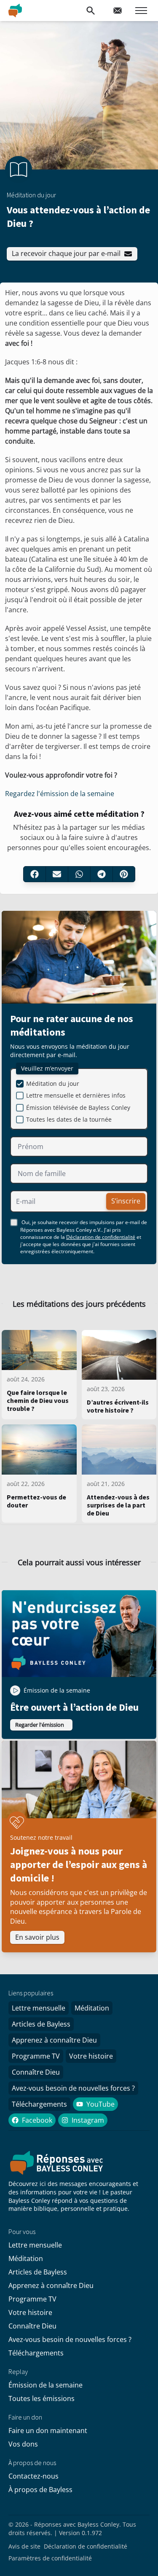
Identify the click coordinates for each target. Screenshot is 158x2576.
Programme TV (36, 2056)
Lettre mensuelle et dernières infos (76, 1095)
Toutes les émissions (42, 2398)
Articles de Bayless (41, 2024)
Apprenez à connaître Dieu (54, 2040)
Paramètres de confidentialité (50, 2558)
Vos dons (23, 2444)
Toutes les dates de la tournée (69, 1119)
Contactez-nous (33, 2476)
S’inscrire (126, 1201)
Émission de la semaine (46, 2385)
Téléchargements (39, 2104)
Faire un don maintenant (48, 2431)
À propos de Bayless (40, 2490)
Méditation (92, 2008)
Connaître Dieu (36, 2072)
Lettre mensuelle (39, 2008)
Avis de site (24, 2546)
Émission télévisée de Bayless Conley (78, 1108)
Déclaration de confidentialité (101, 1237)
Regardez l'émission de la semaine (60, 794)
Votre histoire (91, 2056)
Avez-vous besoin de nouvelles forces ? (73, 2088)
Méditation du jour (53, 1083)
